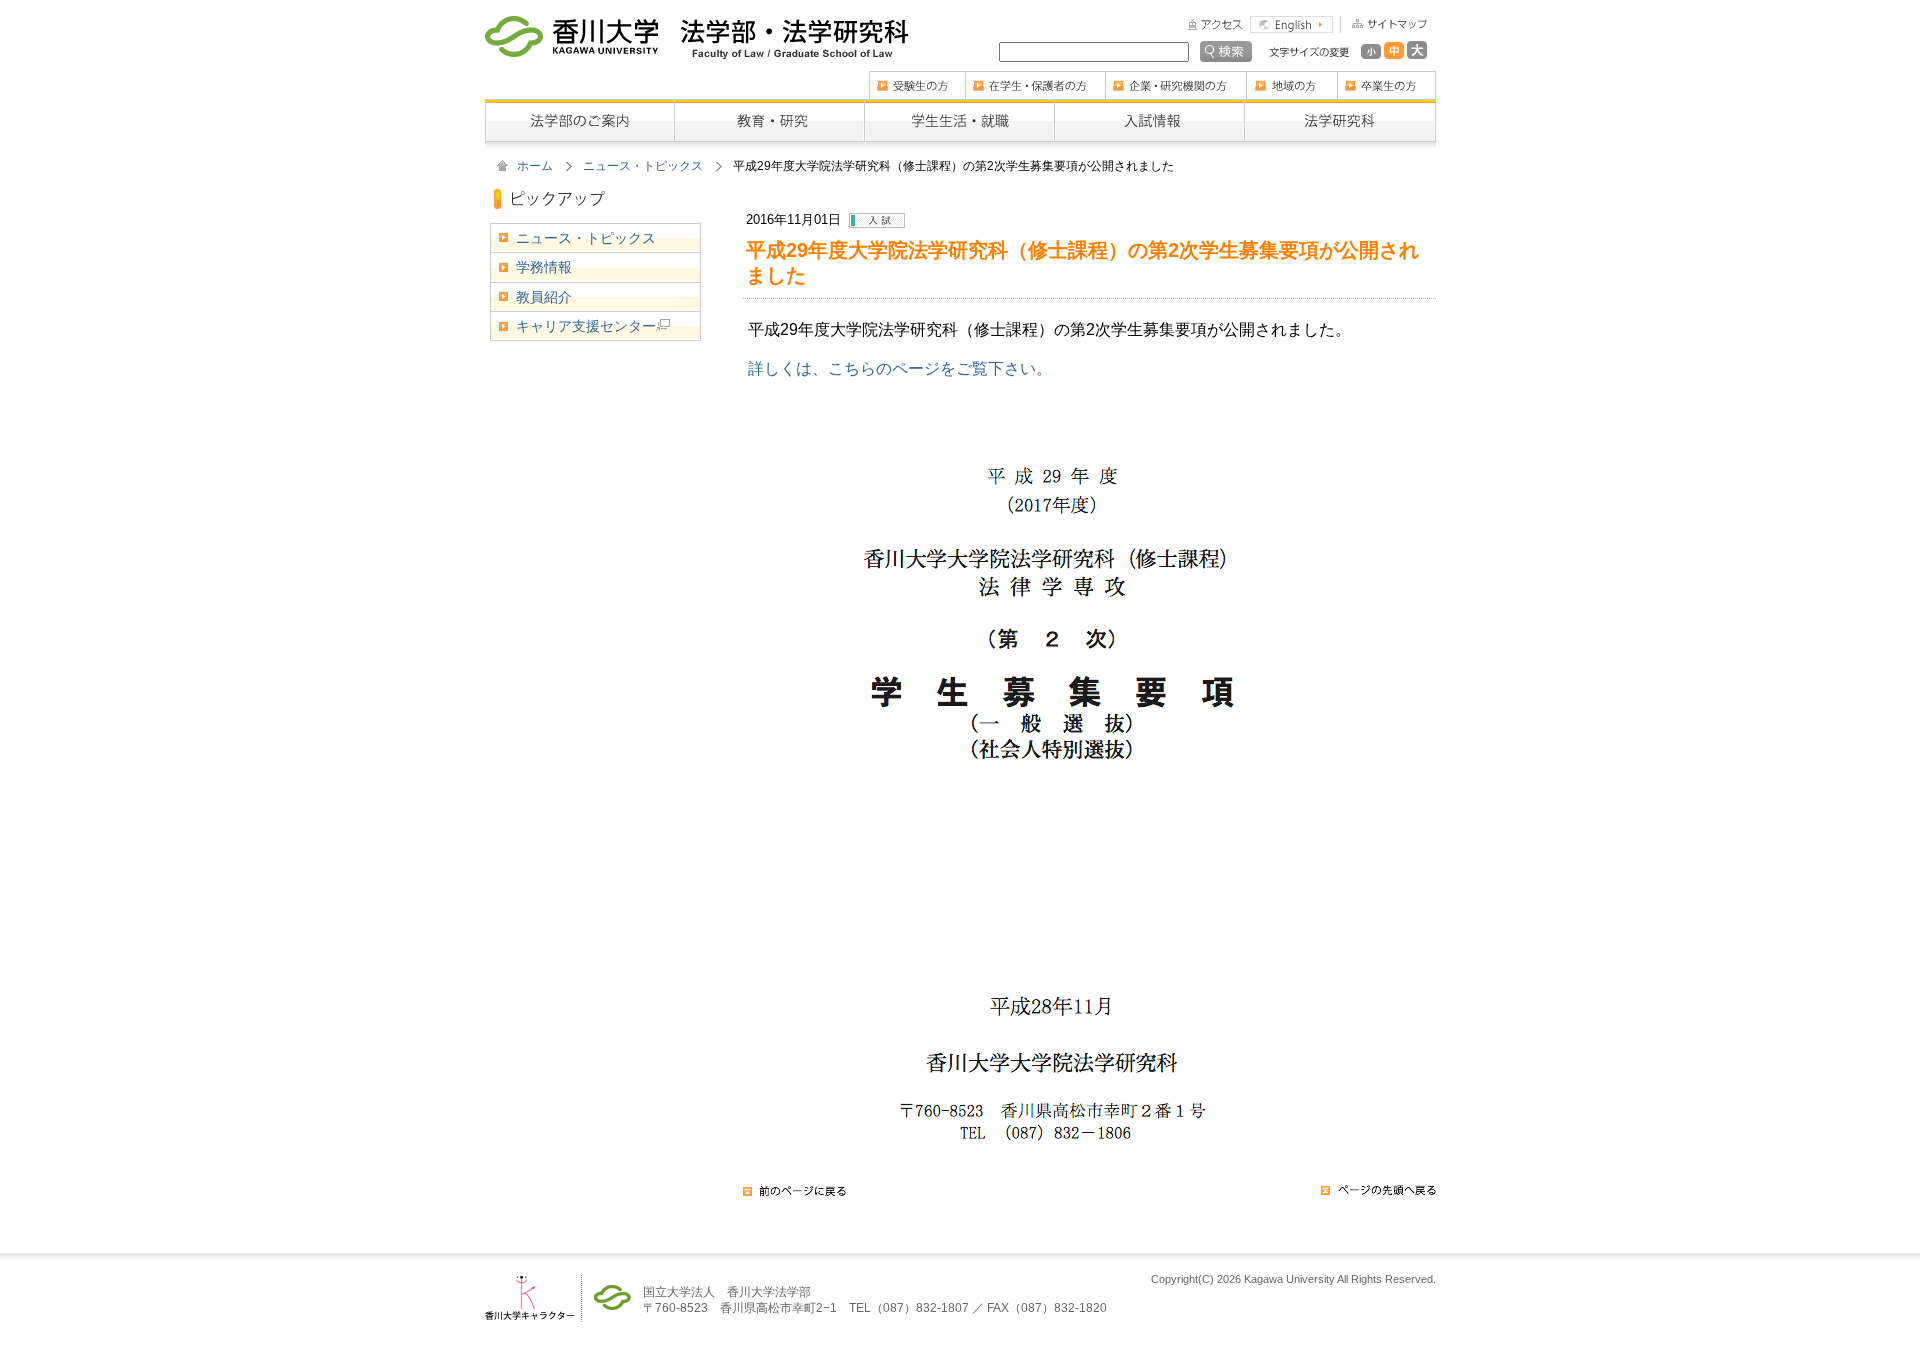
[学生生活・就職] (959, 106)
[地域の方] (1291, 78)
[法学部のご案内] (579, 106)
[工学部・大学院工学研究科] (794, 30)
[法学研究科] (1340, 106)
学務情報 (544, 267)
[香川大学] (571, 30)
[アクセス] (1215, 23)
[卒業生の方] (1386, 78)
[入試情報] (1149, 106)
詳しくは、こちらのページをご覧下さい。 (900, 368)
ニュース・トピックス (643, 166)
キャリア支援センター (586, 326)
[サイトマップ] (1383, 23)
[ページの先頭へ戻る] (1378, 1197)
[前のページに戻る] (794, 1197)
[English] (1291, 23)
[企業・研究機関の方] (1175, 78)
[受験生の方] (917, 78)
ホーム (535, 166)
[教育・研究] (769, 106)
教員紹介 (544, 297)
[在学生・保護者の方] (1035, 78)
